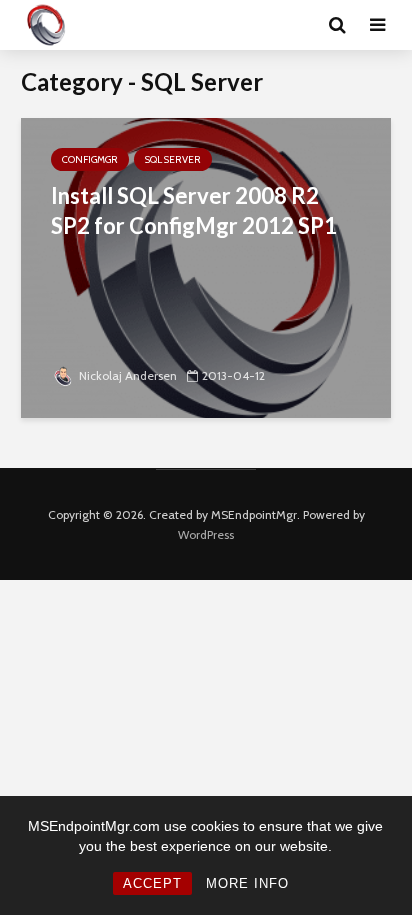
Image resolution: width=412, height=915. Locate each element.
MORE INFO (247, 883)
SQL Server (173, 159)
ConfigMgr (90, 159)
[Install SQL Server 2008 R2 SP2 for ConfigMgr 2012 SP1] (206, 266)
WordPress (206, 534)
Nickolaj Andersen (128, 375)
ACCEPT (152, 883)
